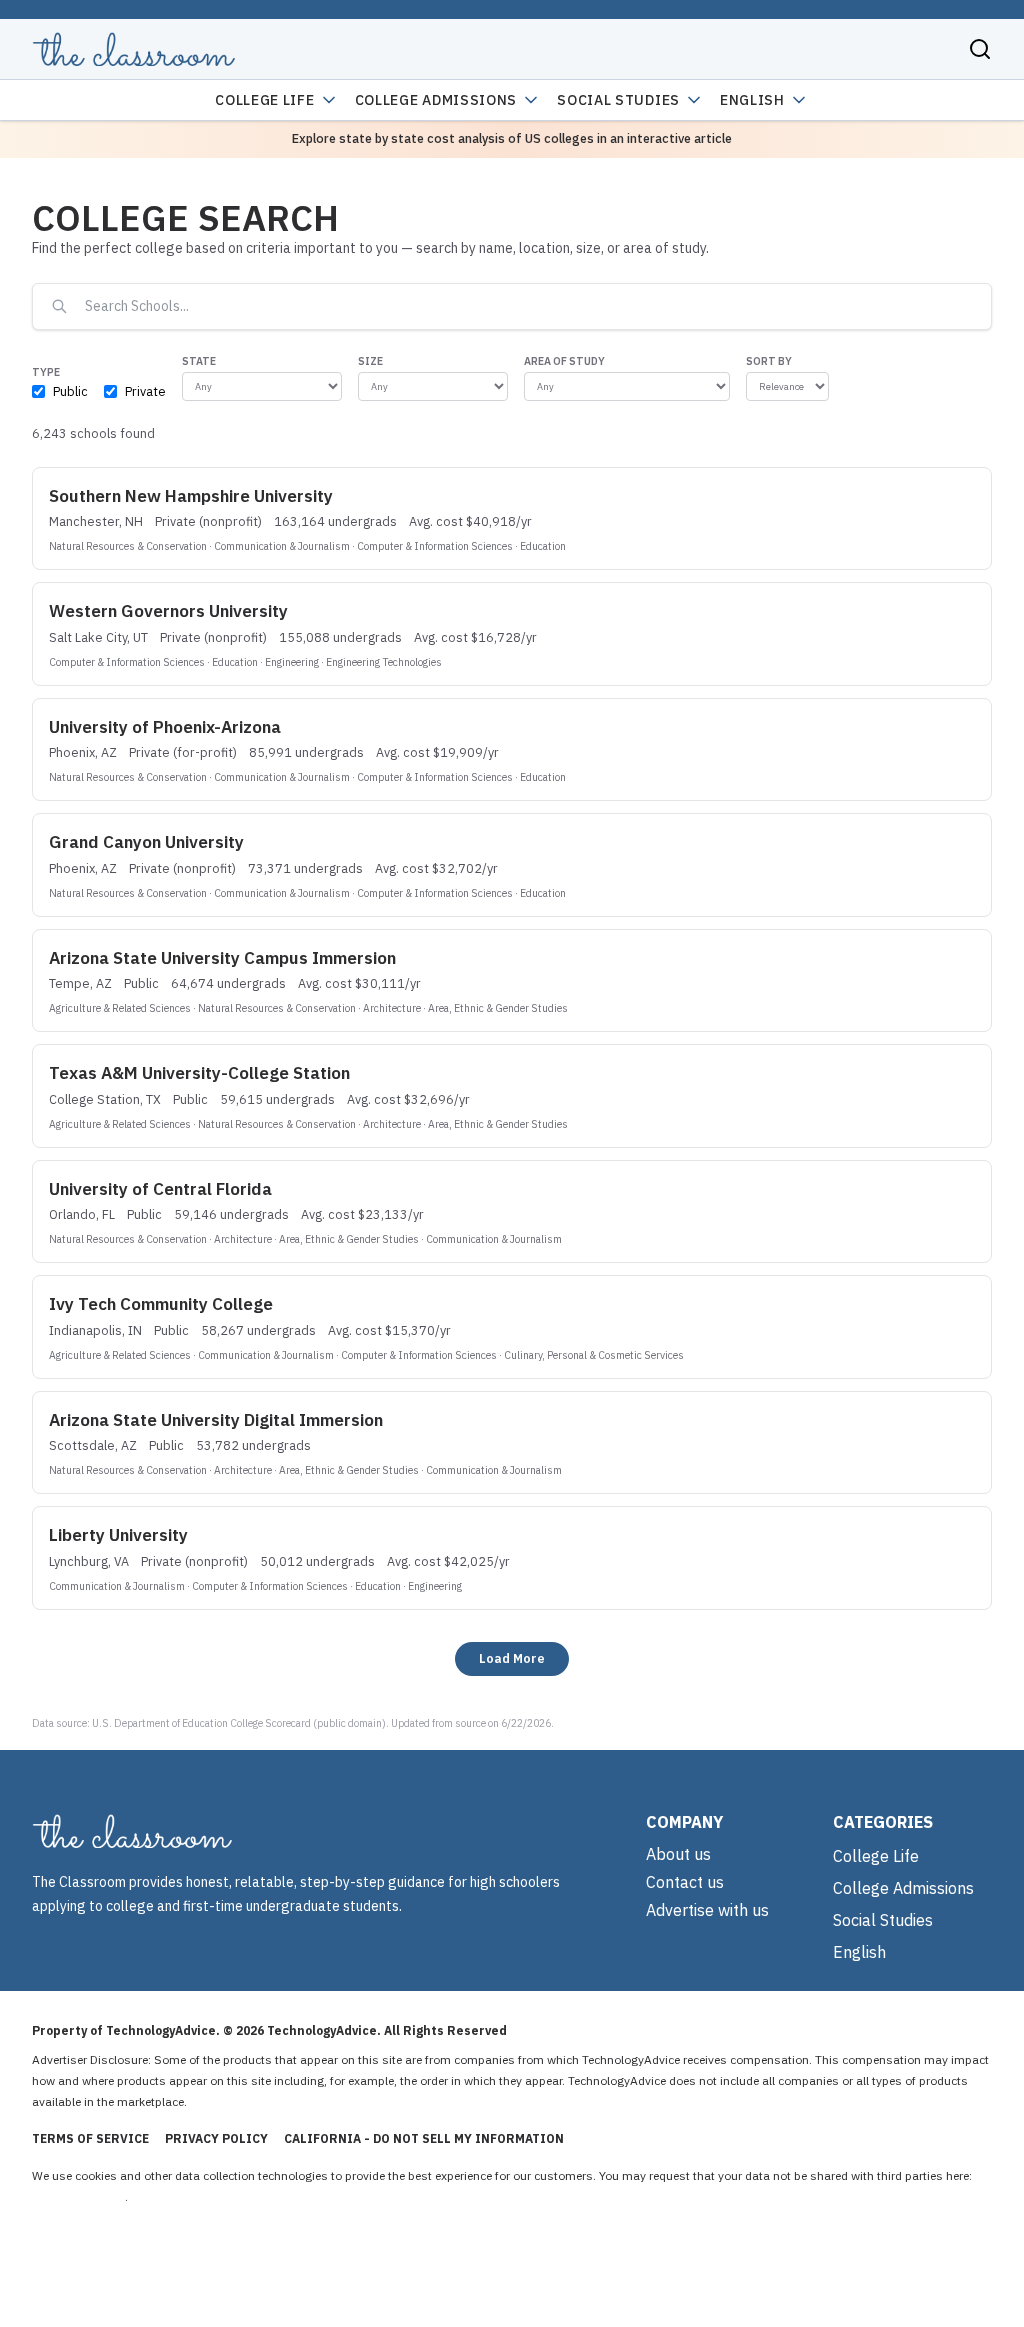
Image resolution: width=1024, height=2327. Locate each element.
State (199, 361)
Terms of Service (90, 2138)
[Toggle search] (980, 49)
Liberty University (118, 1535)
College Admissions (436, 100)
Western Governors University (168, 611)
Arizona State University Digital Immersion (216, 1420)
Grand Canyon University (146, 842)
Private (145, 391)
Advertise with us (707, 1910)
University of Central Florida (160, 1189)
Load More (512, 1658)
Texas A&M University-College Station (199, 1073)
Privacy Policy (216, 2138)
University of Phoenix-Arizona (165, 727)
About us (678, 1854)
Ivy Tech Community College (161, 1304)
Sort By (769, 361)
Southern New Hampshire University (191, 496)
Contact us (685, 1882)
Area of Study (564, 361)
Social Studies (618, 100)
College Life (264, 100)
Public (70, 391)
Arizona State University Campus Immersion (222, 958)
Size (370, 361)
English (752, 100)
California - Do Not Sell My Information (424, 2138)
